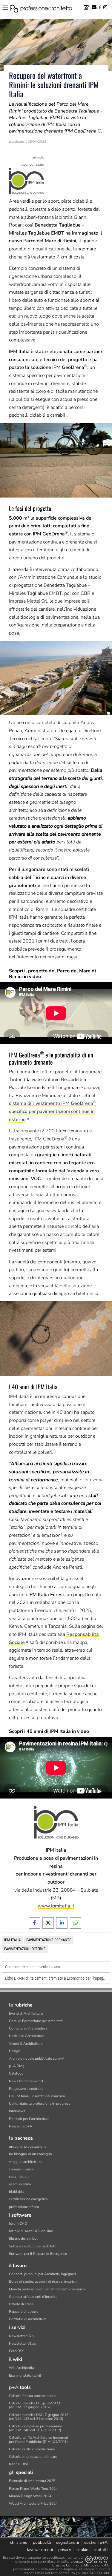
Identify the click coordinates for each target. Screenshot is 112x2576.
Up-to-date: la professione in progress (40, 2104)
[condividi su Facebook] (34, 1923)
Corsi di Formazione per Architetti (36, 2021)
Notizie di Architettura (27, 2036)
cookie (82, 2550)
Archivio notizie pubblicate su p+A (37, 2058)
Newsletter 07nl (22, 2336)
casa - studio (19, 2177)
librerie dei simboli (24, 2238)
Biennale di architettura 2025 (32, 2481)
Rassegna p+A (21, 2126)
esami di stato (20, 2184)
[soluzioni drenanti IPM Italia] (27, 181)
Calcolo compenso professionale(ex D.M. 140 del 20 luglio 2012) (35, 2428)
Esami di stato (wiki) (25, 2375)
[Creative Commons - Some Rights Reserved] (96, 2559)
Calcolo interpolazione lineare (33, 2457)
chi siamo (19, 2542)
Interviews (17, 2111)
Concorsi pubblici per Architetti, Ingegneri (42, 2274)
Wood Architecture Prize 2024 (33, 2503)
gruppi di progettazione (28, 2147)
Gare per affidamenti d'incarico (33, 2297)
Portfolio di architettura (28, 2319)
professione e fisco (24, 2207)
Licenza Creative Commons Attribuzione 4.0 (81, 2563)
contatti (101, 2550)
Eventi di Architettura (26, 2013)
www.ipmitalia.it (56, 1906)
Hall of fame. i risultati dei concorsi (37, 2096)
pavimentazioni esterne (25, 1949)
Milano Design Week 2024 (30, 2496)
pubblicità (42, 2542)
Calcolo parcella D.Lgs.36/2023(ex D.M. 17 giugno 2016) (34, 2405)
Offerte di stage (21, 2304)
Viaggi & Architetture (26, 2044)
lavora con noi (40, 2550)
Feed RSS (17, 2351)
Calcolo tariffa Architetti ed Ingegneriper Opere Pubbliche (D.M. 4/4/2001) (39, 2439)
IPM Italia (12, 1940)
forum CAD (18, 2224)
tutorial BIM (18, 2464)
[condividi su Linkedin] (62, 1923)
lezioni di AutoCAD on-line (31, 2231)
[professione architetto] (45, 10)
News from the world (26, 2081)
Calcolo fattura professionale (32, 2396)
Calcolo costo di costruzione (32, 2449)
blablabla (17, 2192)
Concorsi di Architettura (28, 2028)
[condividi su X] (48, 1923)
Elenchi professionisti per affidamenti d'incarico (47, 2289)
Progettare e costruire (26, 2089)
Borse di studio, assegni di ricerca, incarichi (43, 2281)
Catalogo (16, 2073)
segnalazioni (67, 2542)
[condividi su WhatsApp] (76, 1923)
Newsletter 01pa (22, 2344)
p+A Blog (17, 2066)
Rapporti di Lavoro (24, 2312)
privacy (65, 2550)
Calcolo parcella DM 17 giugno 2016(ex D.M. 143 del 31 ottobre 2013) (39, 2417)
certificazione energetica (28, 2199)
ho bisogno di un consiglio (30, 2154)
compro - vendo (22, 2169)
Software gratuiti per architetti (33, 2246)
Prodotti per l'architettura (29, 2119)
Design (15, 2051)
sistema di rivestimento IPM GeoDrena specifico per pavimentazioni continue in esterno (53, 1111)
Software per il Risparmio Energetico (38, 2254)
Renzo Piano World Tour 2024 (33, 2489)
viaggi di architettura (25, 2162)
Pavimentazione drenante (49, 1940)
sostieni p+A (96, 2542)
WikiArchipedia (21, 2368)
